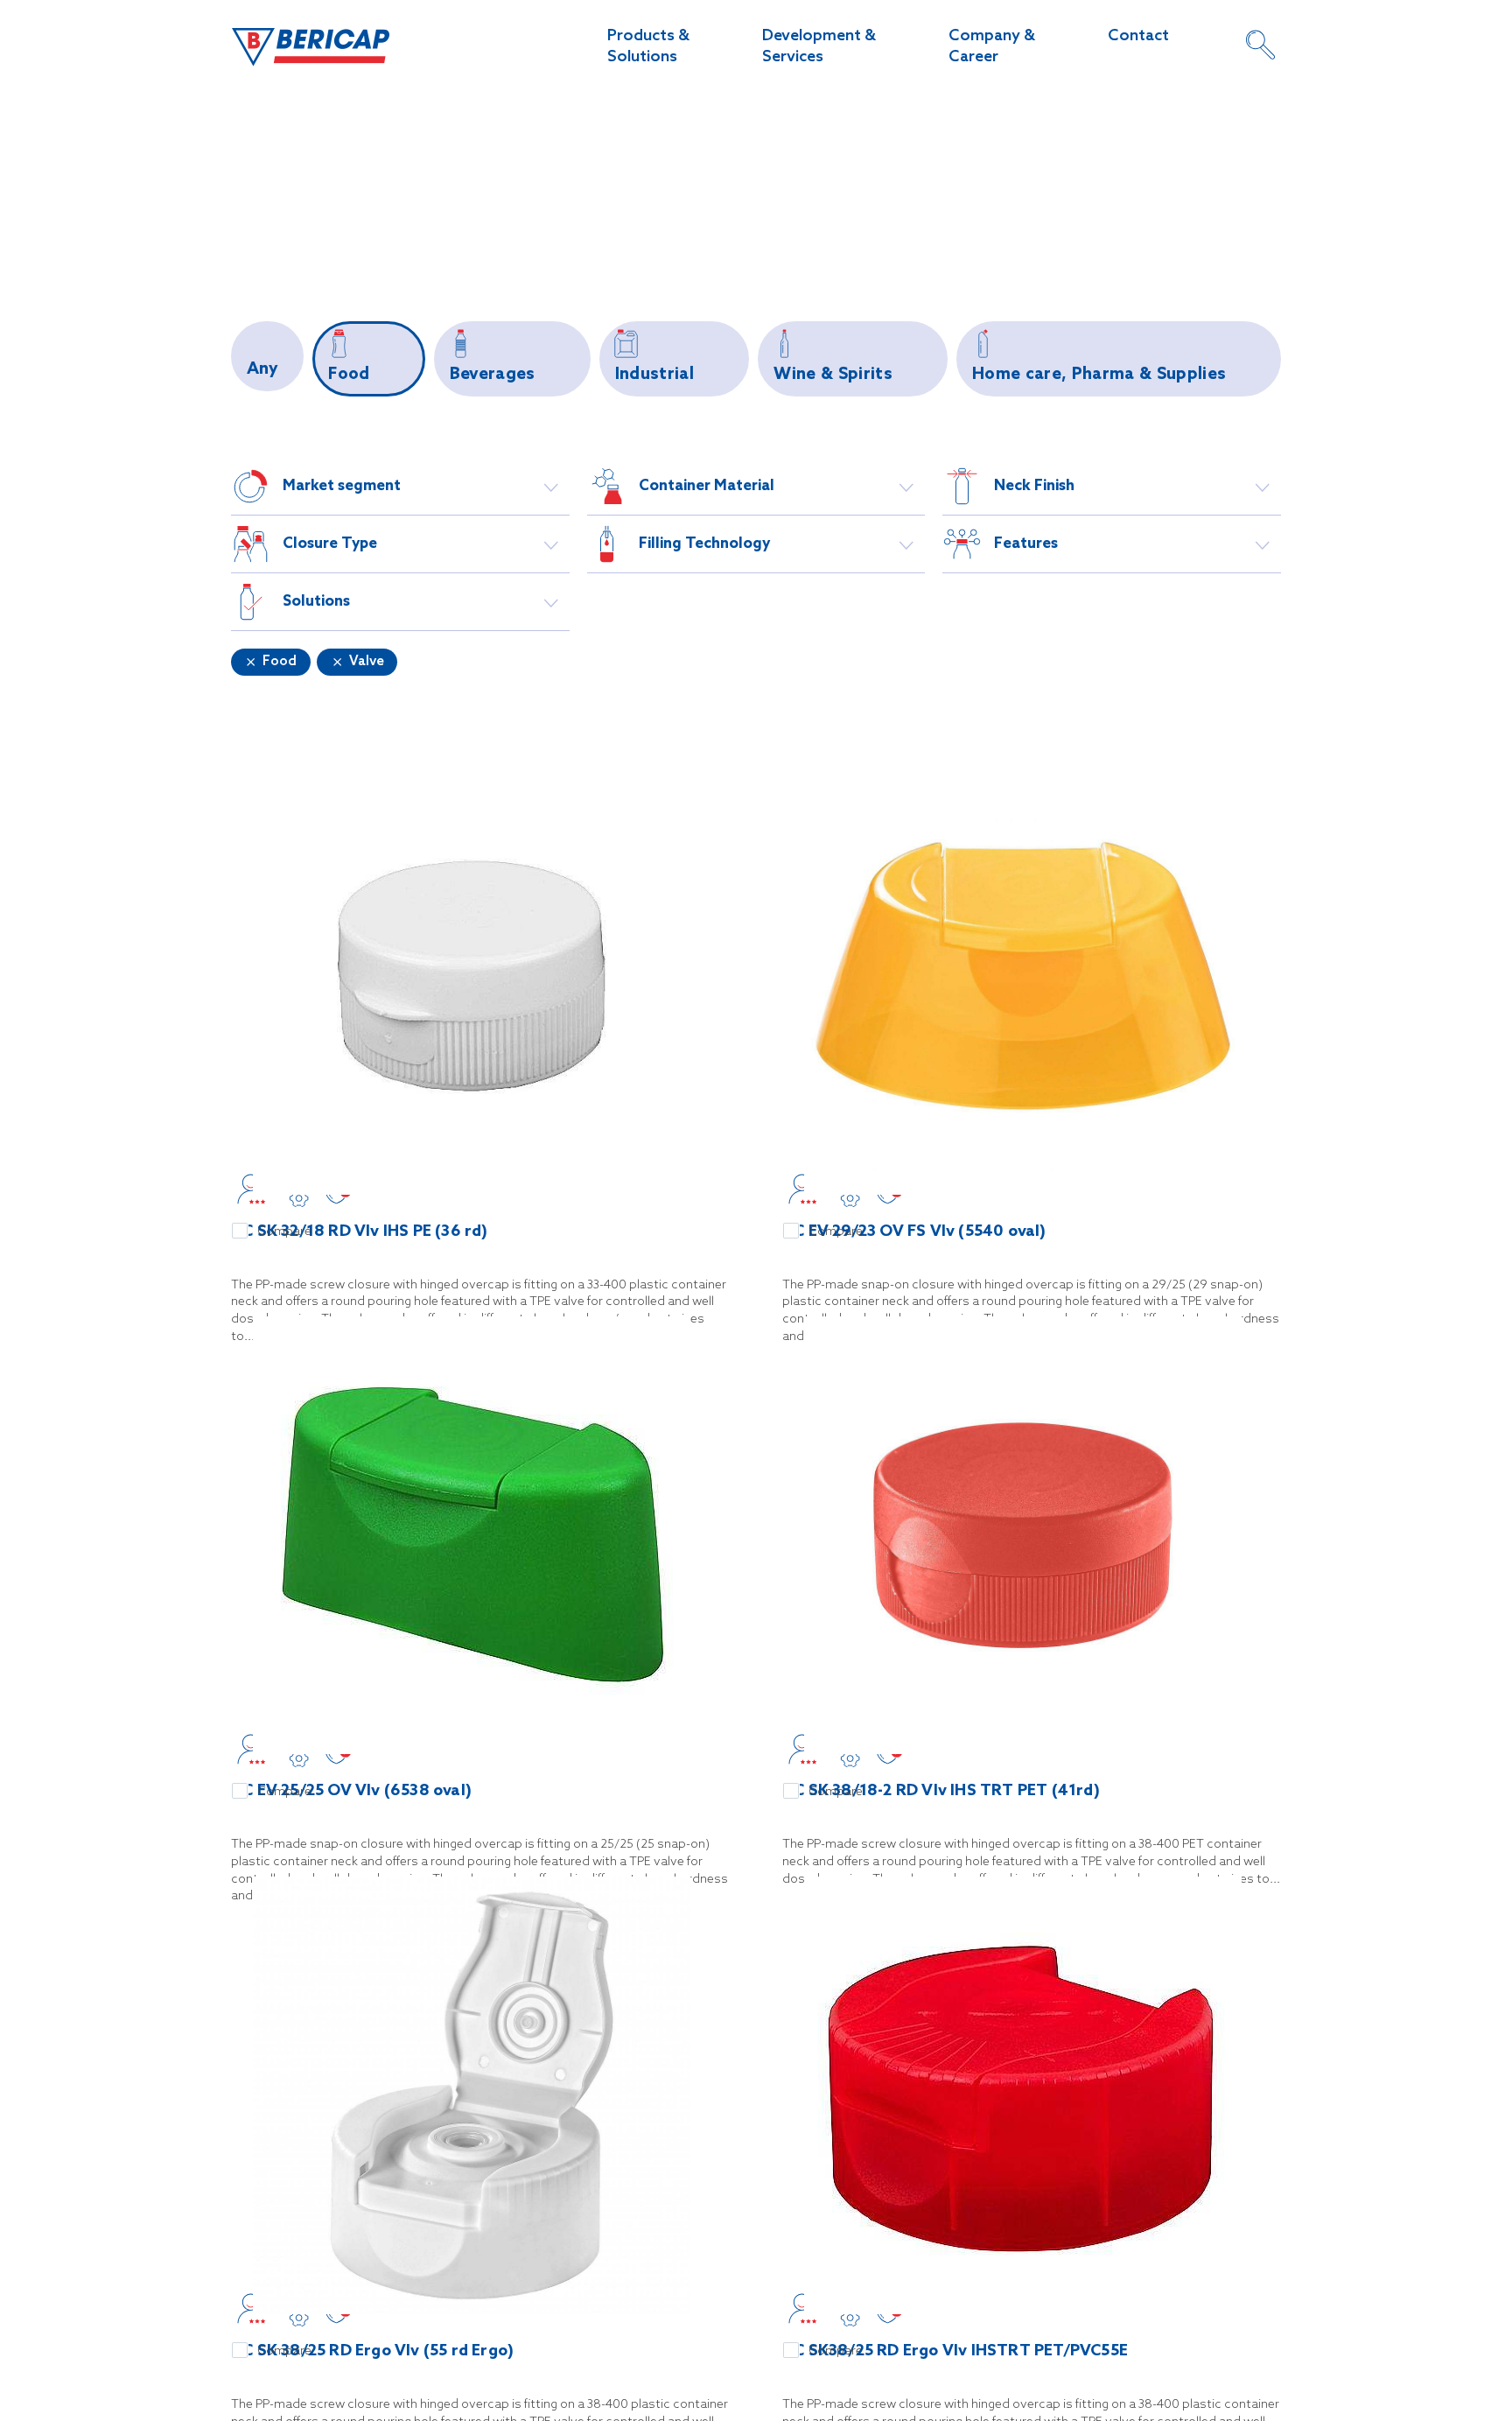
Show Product (472, 978)
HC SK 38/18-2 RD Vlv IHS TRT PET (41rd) (941, 1791)
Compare (284, 1232)
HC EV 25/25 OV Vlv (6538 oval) (351, 1791)
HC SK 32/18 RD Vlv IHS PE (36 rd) (360, 1232)
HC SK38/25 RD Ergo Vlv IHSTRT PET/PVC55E (955, 2351)
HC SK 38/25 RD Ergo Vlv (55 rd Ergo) (372, 2351)
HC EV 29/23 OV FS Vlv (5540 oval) (914, 1232)
